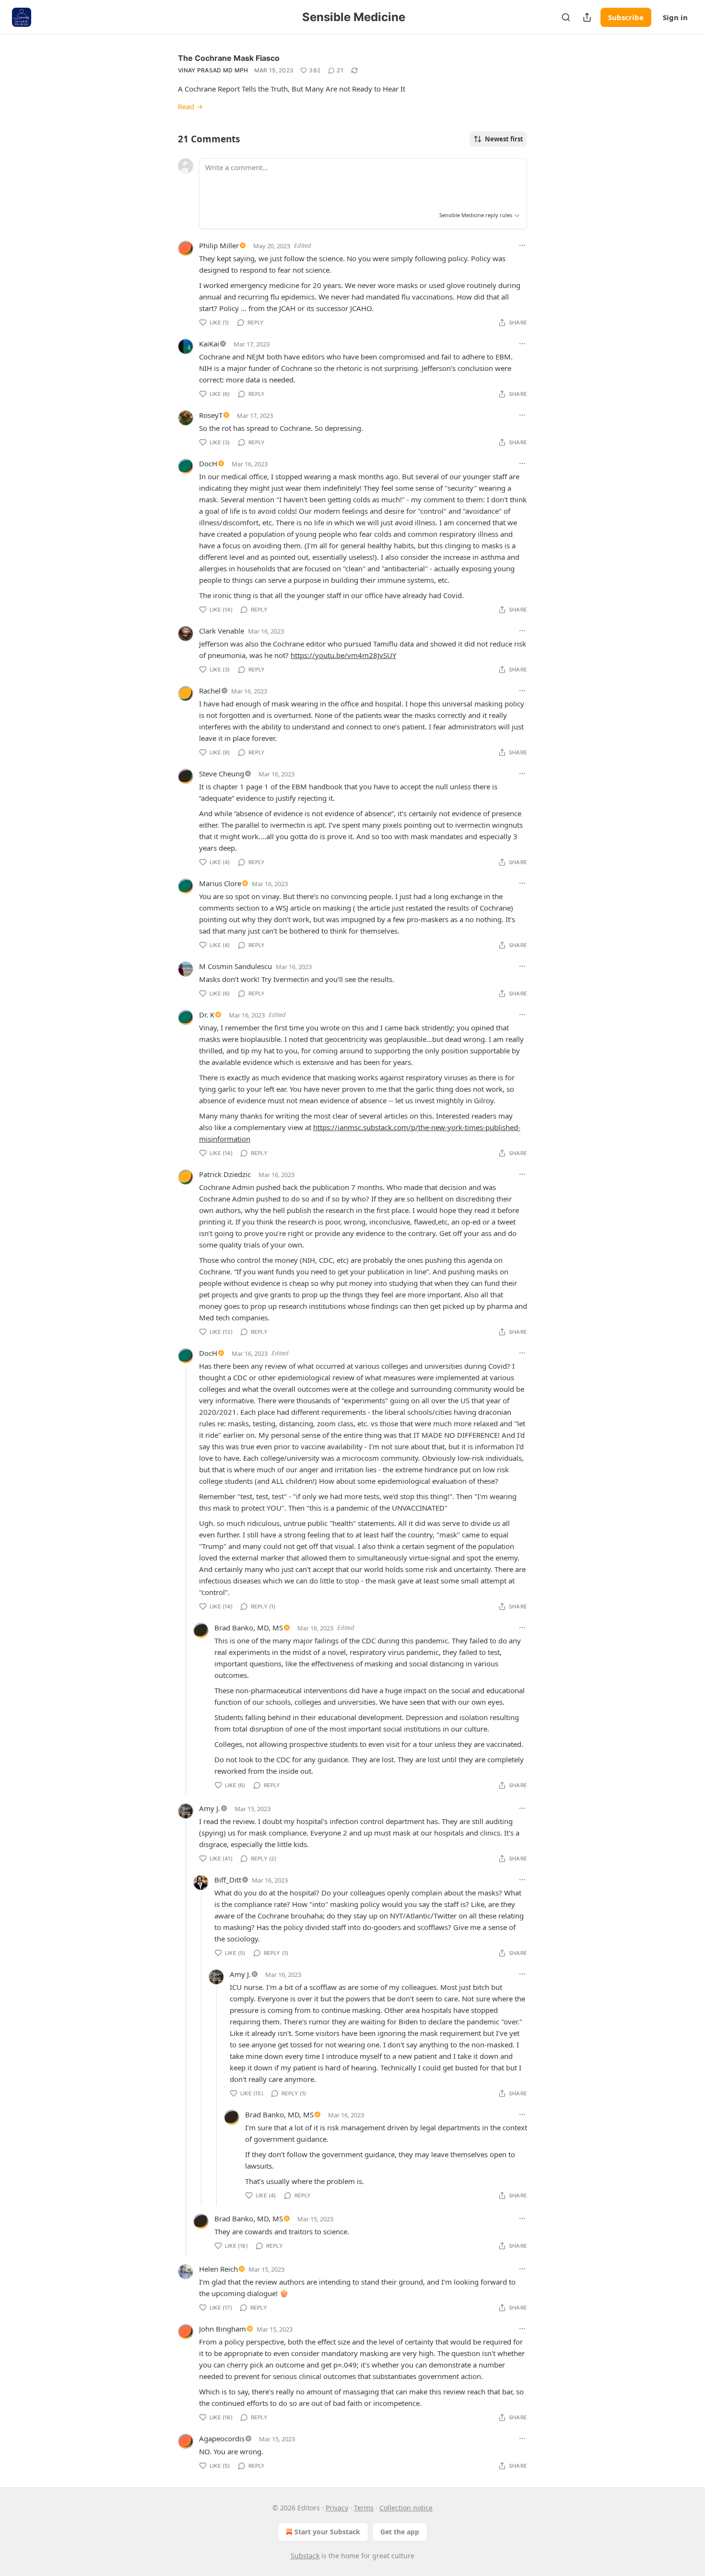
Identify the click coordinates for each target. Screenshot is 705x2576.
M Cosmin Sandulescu (235, 966)
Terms (364, 2508)
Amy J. (210, 1808)
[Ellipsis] (522, 245)
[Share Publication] (587, 17)
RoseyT (211, 415)
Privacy (337, 2508)
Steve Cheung (222, 774)
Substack (305, 2556)
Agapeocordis (222, 2438)
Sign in (675, 17)
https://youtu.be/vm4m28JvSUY (343, 655)
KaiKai (209, 344)
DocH (208, 463)
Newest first (504, 139)
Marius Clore (220, 883)
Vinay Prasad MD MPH (213, 70)
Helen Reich (218, 2269)
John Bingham (223, 2329)
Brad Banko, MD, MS (249, 1628)
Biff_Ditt (228, 1880)
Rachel (210, 691)
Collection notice (406, 2508)
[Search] (566, 17)
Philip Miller (219, 245)
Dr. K (207, 1015)
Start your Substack (327, 2532)
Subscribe (626, 17)
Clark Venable (222, 631)
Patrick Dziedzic (225, 1174)
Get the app (400, 2532)
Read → (190, 106)
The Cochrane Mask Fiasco (229, 58)
